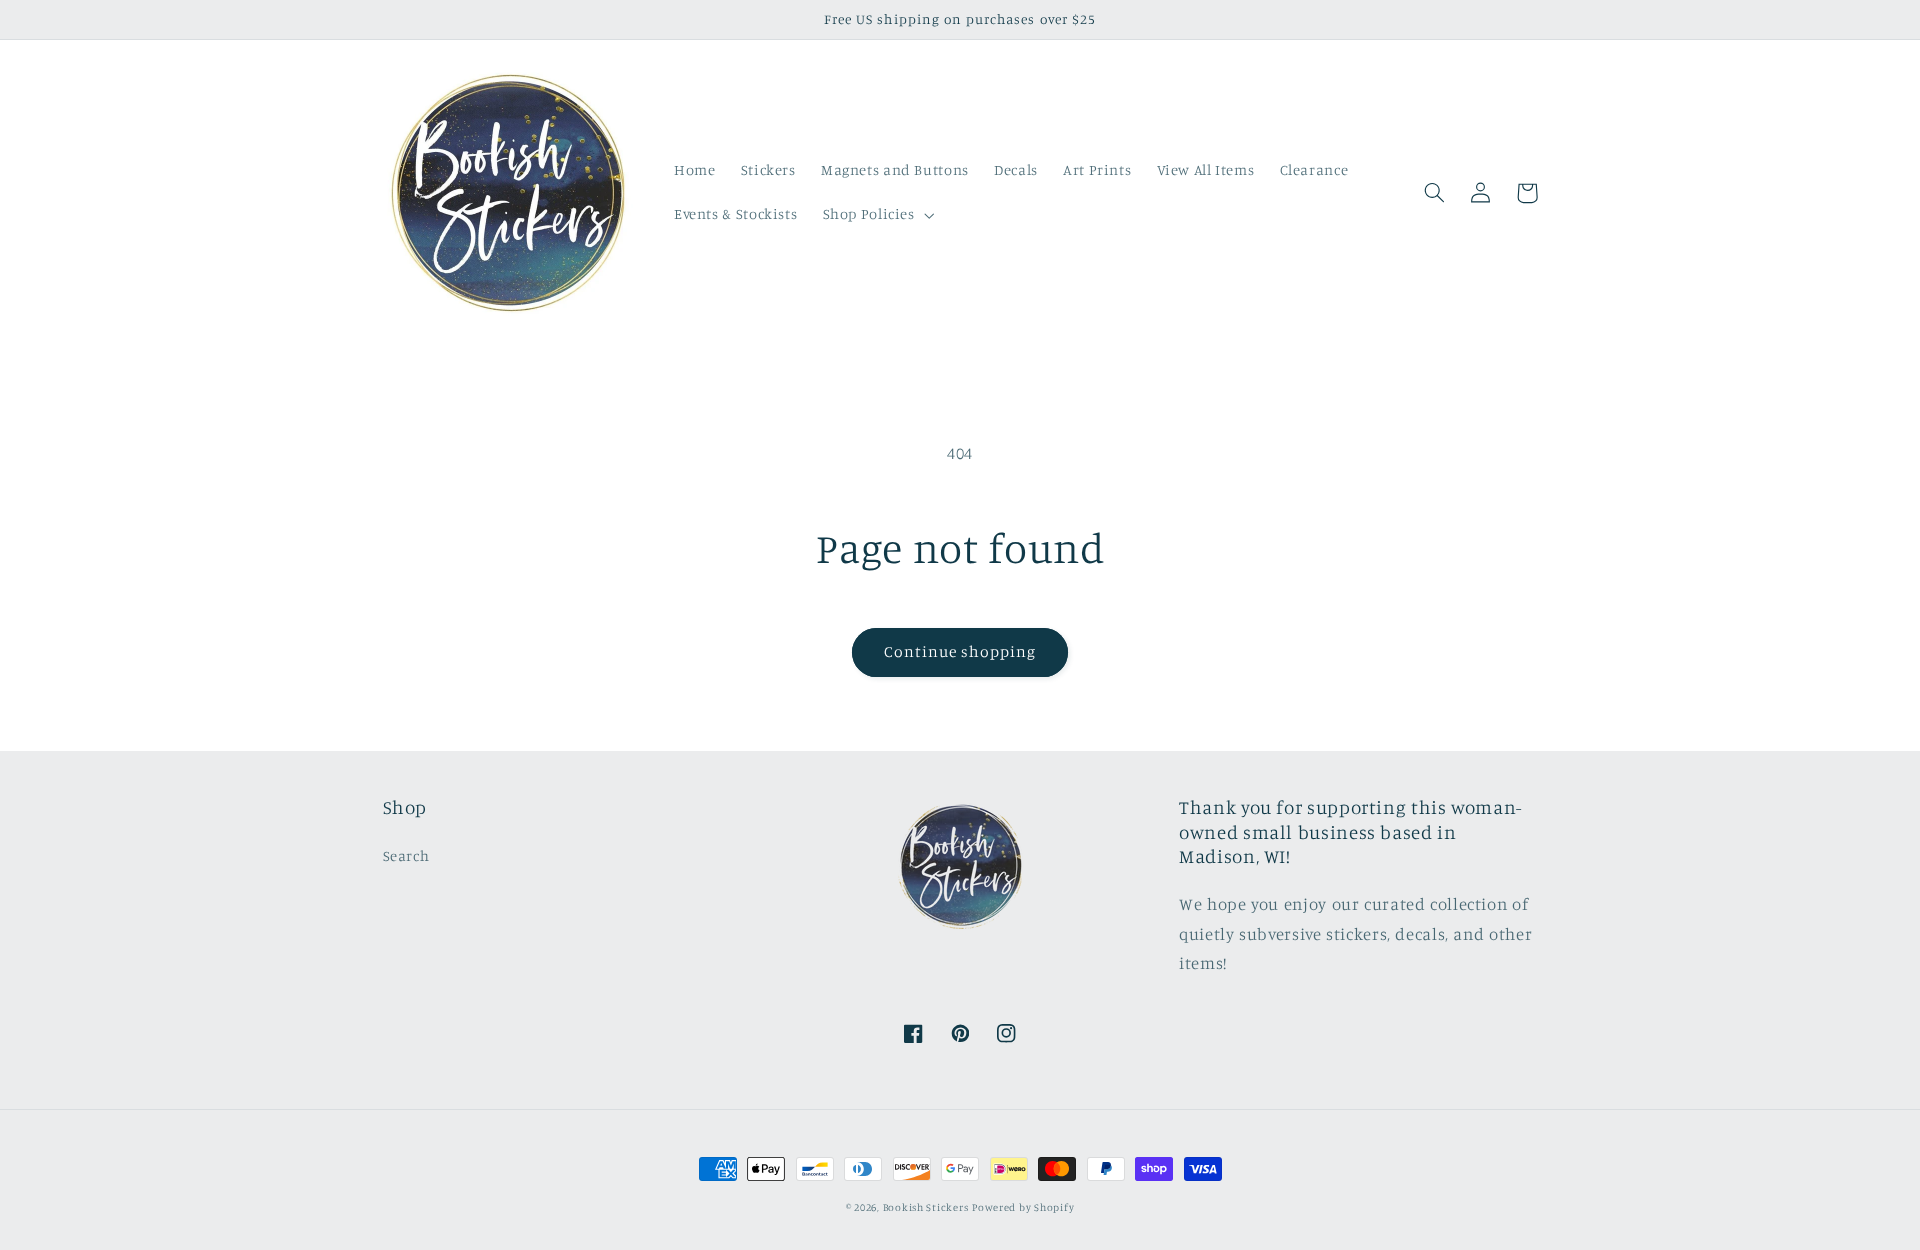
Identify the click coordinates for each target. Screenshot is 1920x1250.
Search (406, 855)
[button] (876, 215)
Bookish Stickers (926, 1207)
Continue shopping (960, 651)
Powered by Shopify (1023, 1207)
